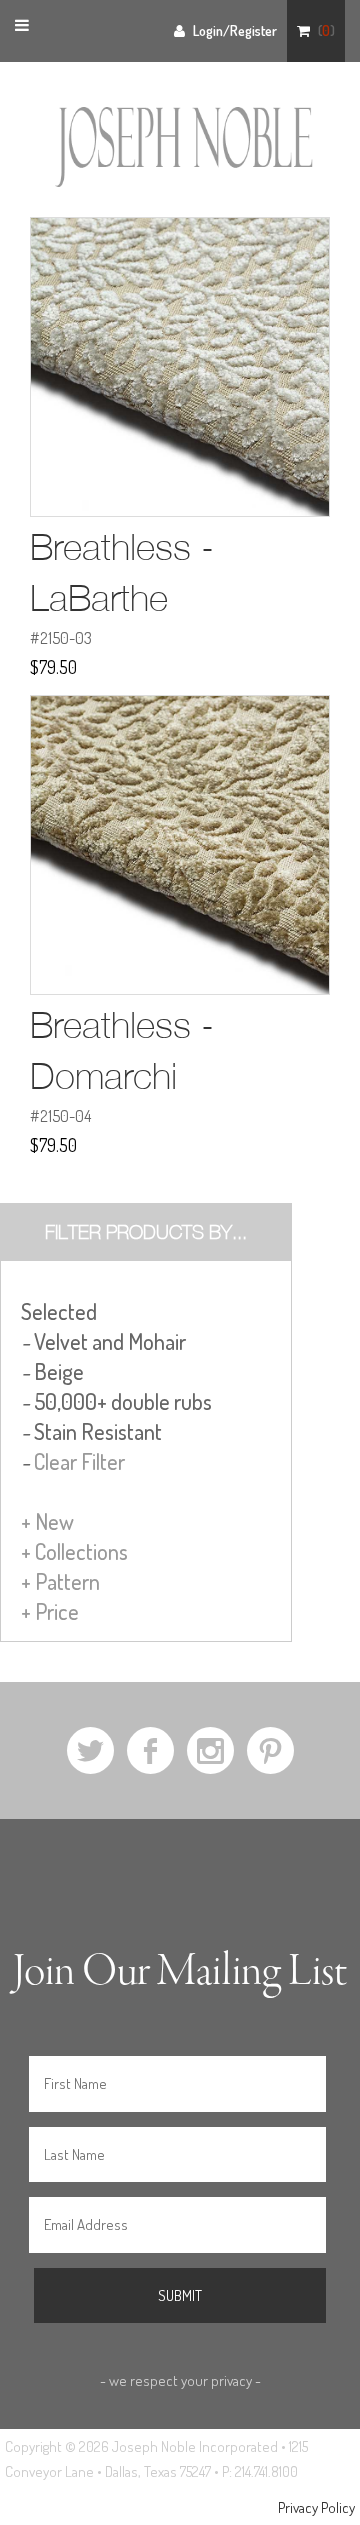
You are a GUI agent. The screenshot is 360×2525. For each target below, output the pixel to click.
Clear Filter (79, 1461)
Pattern (60, 1581)
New (47, 1521)
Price (50, 1611)
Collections (74, 1551)
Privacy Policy (316, 2507)
